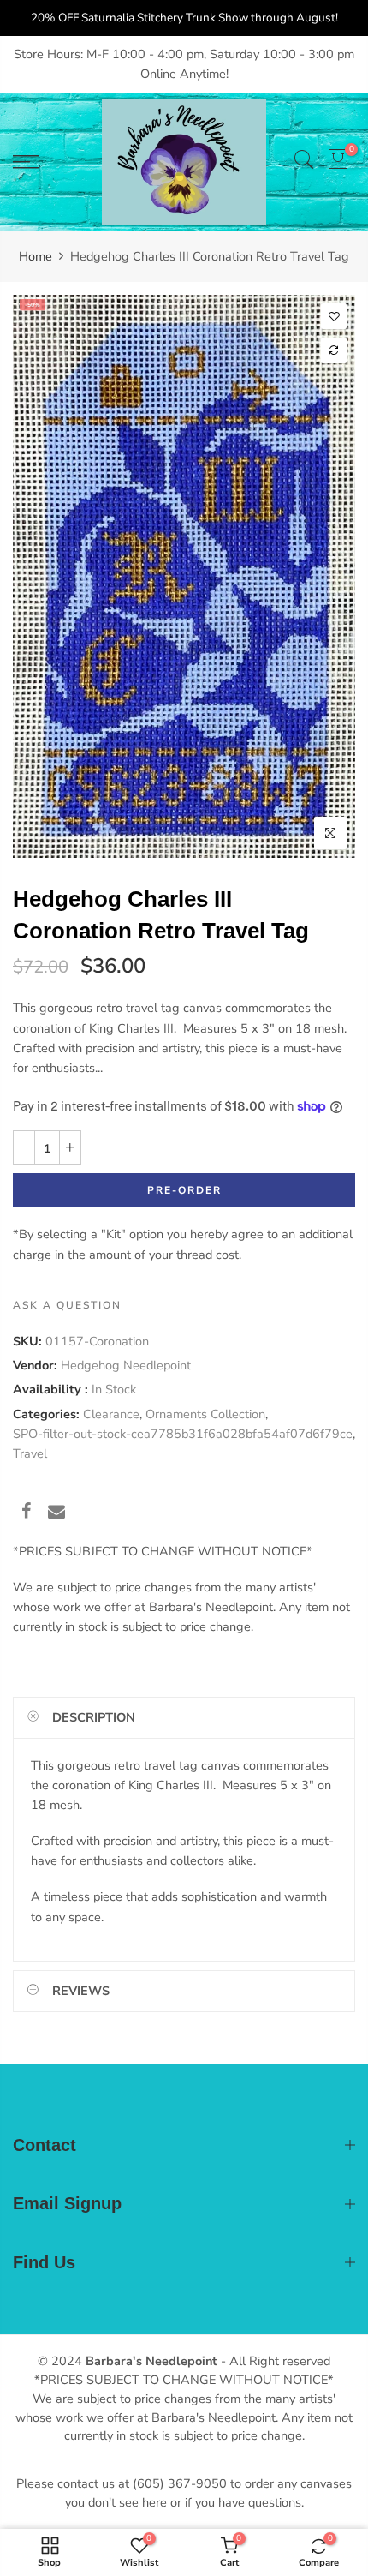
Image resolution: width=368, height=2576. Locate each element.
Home (36, 256)
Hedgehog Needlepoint (126, 1365)
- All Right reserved (274, 2361)
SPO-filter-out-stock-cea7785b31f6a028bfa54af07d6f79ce (183, 1434)
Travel (30, 1453)
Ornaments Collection (205, 1414)
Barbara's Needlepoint (151, 2361)
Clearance (111, 1414)
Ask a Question (67, 1305)
